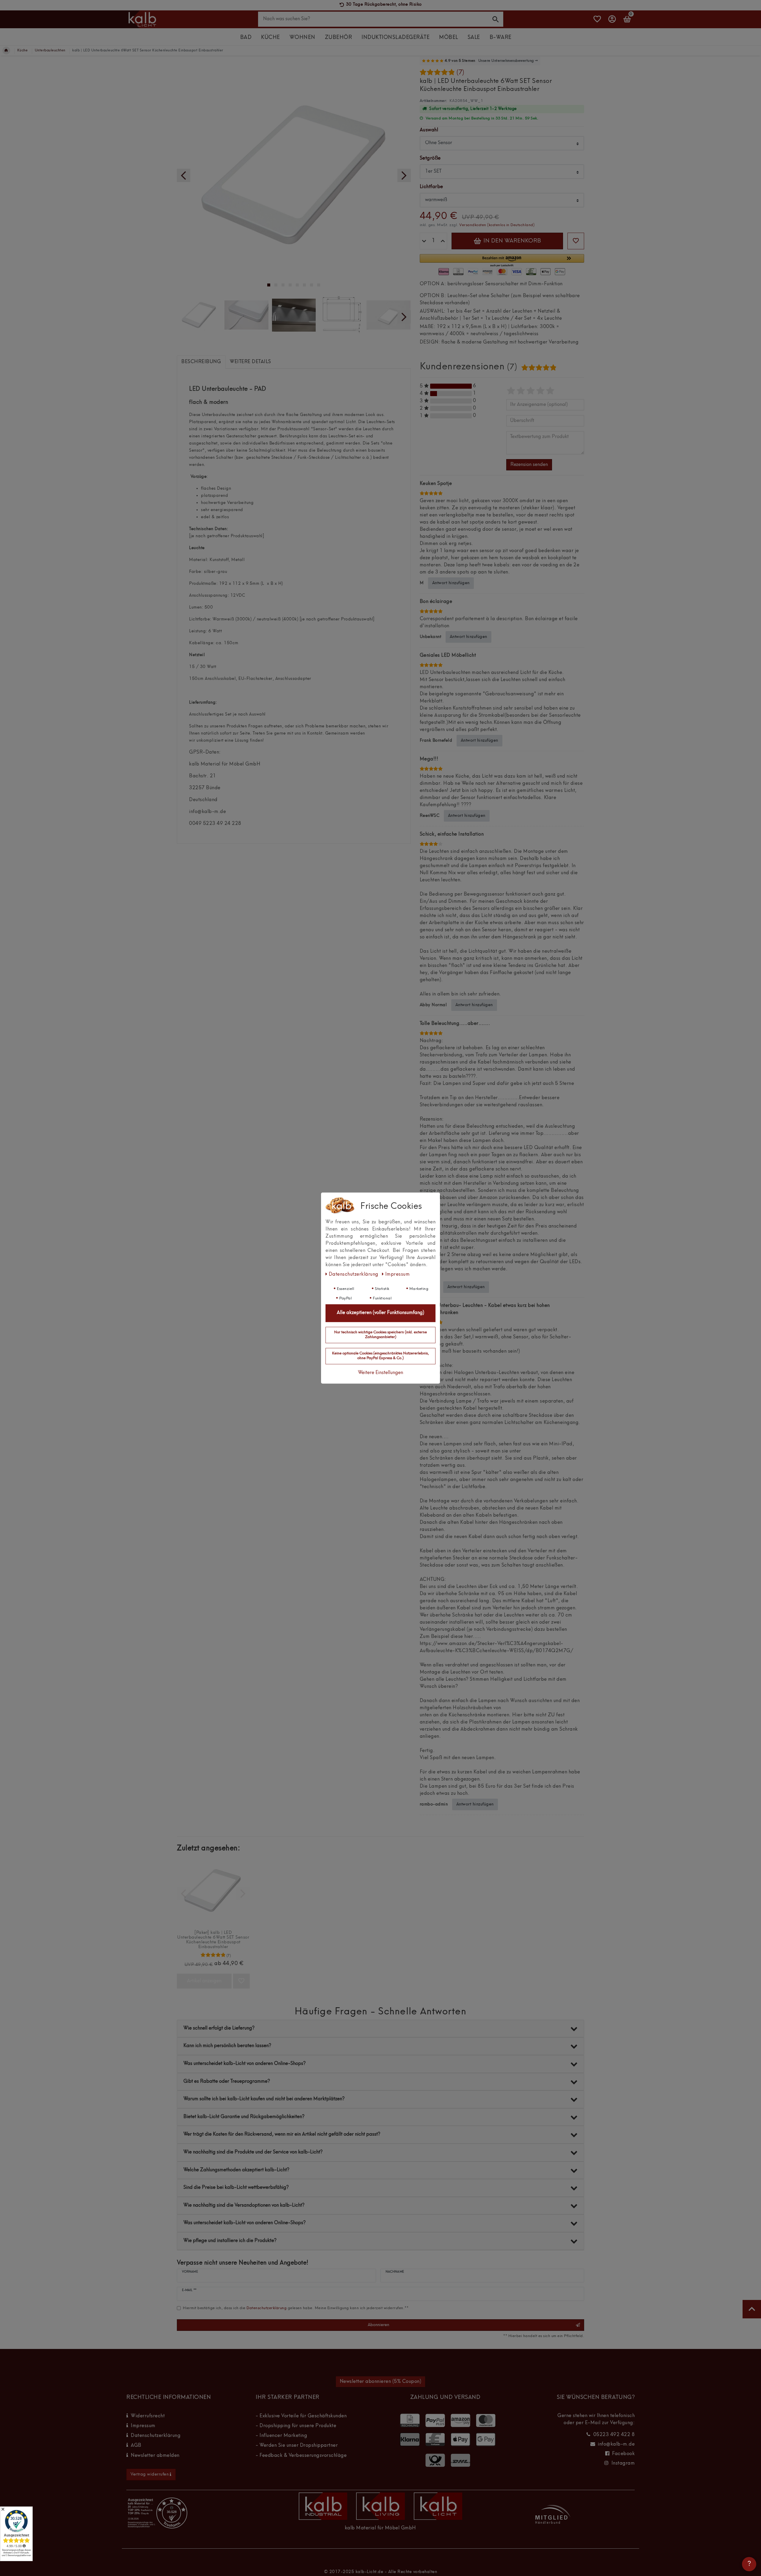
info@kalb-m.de (616, 2444)
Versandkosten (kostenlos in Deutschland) (497, 225)
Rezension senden (529, 465)
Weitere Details (250, 362)
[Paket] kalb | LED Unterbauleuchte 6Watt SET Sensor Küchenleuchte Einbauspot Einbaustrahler (213, 1940)
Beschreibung (201, 362)
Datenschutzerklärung (156, 2436)
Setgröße (430, 158)
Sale (474, 38)
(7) (460, 73)
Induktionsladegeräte (396, 38)
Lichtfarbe (431, 187)
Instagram (623, 2463)
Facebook (623, 2454)
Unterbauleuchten (50, 51)
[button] (502, 261)
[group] (213, 1891)
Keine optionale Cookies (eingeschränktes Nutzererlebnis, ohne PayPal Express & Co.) (380, 1356)
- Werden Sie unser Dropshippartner (297, 2446)
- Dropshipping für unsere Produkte (296, 2426)
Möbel (449, 38)
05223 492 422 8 (614, 2435)
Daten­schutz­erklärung (354, 1274)
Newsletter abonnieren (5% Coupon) (381, 2382)
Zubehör (339, 38)
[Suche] (496, 19)
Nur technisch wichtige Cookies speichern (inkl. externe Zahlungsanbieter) (380, 1335)
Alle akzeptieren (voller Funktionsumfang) (380, 1313)
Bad (246, 38)
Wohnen (302, 38)
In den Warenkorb (511, 241)
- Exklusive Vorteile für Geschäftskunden (301, 2416)
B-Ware (501, 38)
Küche (271, 38)
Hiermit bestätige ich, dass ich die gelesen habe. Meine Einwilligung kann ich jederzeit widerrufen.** (296, 2308)
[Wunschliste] (597, 22)
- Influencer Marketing (281, 2436)
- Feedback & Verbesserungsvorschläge (301, 2456)
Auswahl (429, 130)
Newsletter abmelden (155, 2456)
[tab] (201, 362)
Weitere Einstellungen (380, 1373)
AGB (136, 2446)
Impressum (143, 2426)
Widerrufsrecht (148, 2416)
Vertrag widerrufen (150, 2474)
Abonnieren (378, 2325)
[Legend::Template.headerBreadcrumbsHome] (6, 51)
